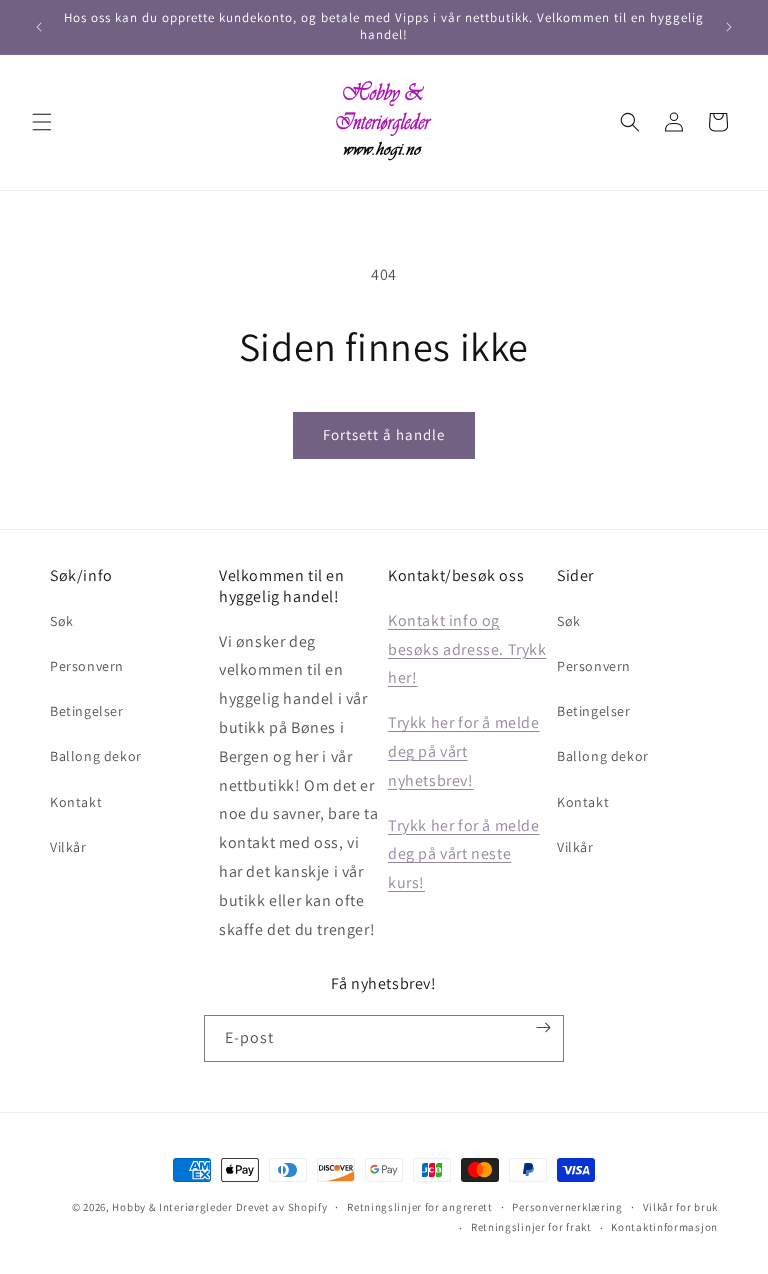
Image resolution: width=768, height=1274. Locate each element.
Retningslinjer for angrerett (420, 1207)
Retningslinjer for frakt (531, 1227)
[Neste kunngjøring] (729, 27)
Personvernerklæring (567, 1207)
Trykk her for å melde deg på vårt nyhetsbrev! (464, 751)
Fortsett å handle (384, 434)
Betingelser (87, 711)
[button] (42, 122)
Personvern (87, 666)
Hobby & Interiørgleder (172, 1207)
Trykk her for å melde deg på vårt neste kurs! (464, 854)
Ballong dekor (96, 756)
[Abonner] (544, 1027)
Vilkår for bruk (681, 1207)
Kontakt (76, 802)
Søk (62, 621)
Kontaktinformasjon (664, 1227)
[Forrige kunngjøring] (39, 27)
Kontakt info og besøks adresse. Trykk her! (467, 649)
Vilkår (68, 847)
